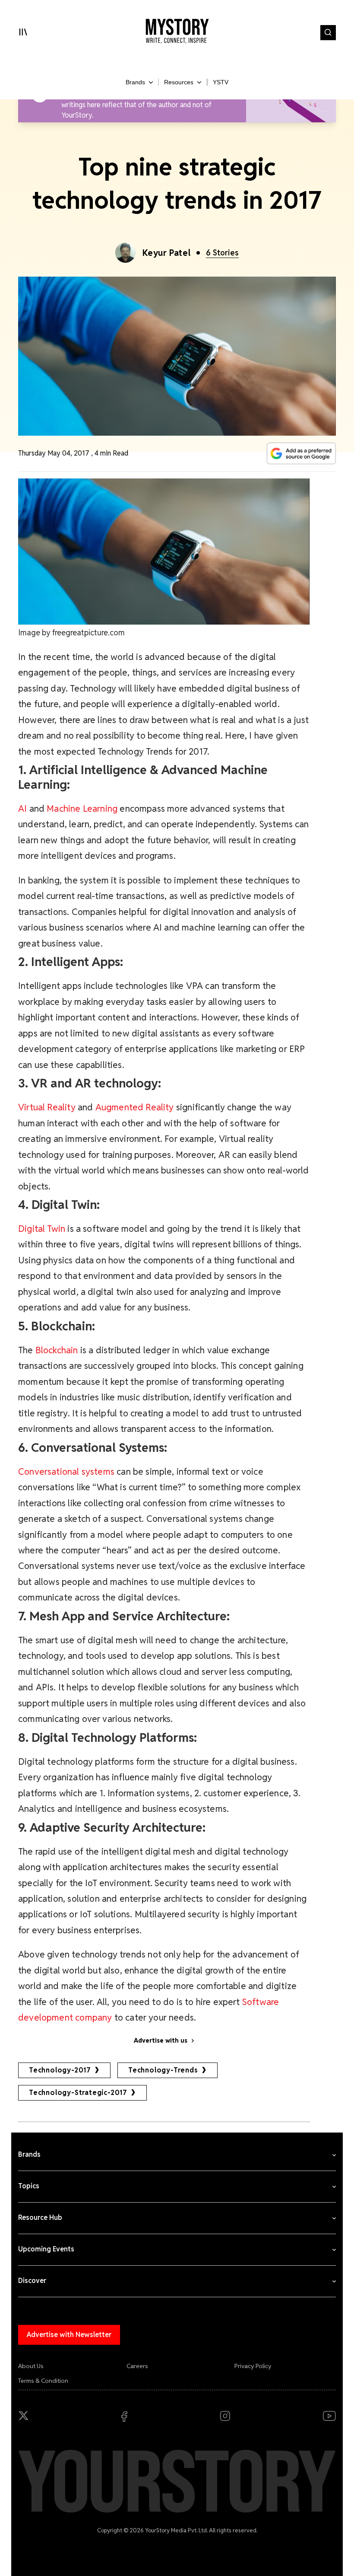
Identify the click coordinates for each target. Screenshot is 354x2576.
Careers (137, 2366)
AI (22, 808)
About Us (31, 2366)
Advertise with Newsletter (69, 2335)
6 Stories (222, 253)
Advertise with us (161, 2040)
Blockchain (57, 1350)
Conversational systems (66, 1471)
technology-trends (163, 2070)
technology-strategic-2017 (78, 2093)
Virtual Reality (47, 1107)
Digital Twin (42, 1229)
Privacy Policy (253, 2366)
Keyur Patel (167, 253)
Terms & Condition (43, 2381)
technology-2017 (60, 2070)
